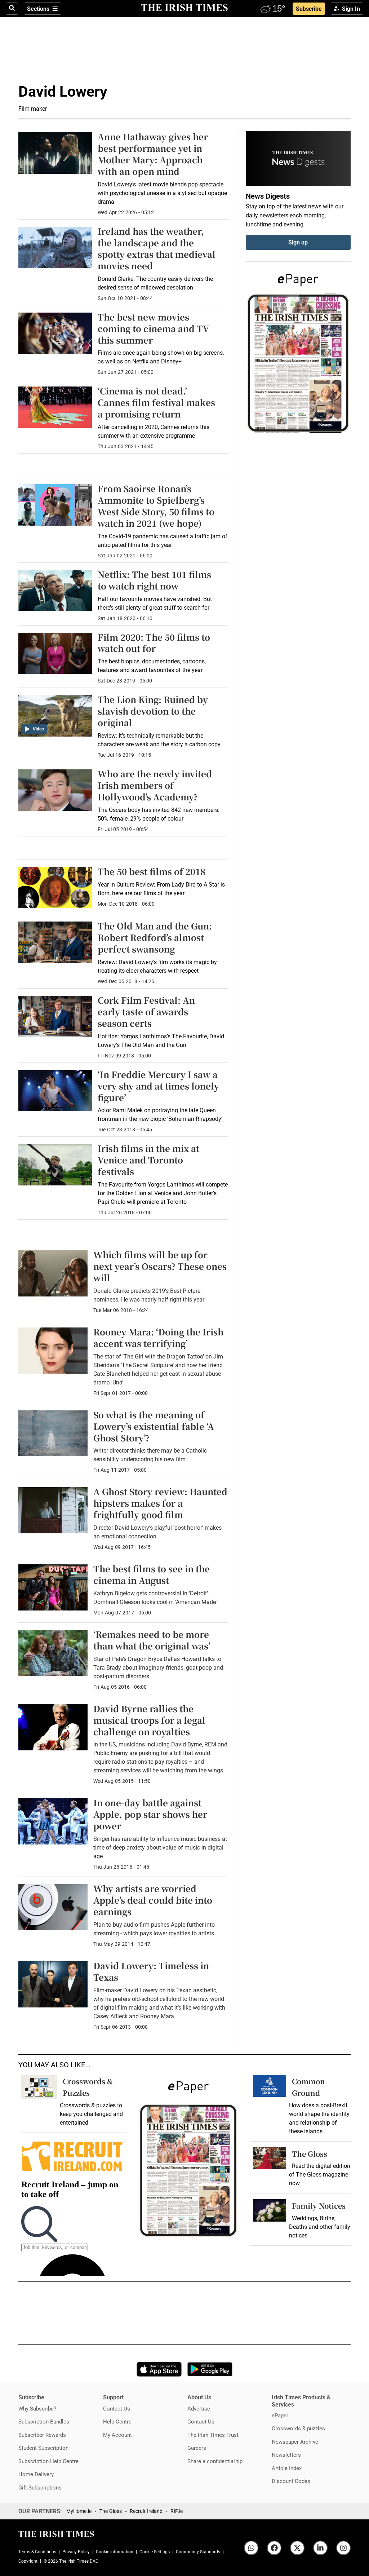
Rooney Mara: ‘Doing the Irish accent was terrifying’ (158, 1337)
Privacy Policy (76, 2552)
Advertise (199, 2409)
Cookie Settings (155, 2552)
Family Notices (319, 2206)
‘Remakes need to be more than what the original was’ (152, 1640)
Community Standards (198, 2552)
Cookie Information (115, 2552)
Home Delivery (36, 2474)
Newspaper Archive (295, 2442)
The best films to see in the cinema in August (152, 1574)
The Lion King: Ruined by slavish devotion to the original (153, 711)
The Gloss (310, 2154)
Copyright (28, 2561)
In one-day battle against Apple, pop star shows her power (150, 1814)
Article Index (287, 2468)
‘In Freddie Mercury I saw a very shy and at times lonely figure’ (158, 1086)
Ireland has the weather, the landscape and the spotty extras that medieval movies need (157, 248)
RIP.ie (177, 2511)
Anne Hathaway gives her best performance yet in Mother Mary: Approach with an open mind (153, 154)
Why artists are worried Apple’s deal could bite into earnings (153, 1900)
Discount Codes (291, 2481)
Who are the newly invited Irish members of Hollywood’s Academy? (155, 785)
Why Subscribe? (37, 2409)
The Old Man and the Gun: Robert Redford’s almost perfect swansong (155, 937)
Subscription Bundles (44, 2422)
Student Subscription (43, 2448)
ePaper (280, 2415)
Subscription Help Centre (48, 2461)
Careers (197, 2448)
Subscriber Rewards (42, 2435)
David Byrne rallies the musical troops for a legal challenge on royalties (149, 1720)
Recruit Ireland (146, 2511)
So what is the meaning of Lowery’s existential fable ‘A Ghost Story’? (154, 1426)
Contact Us (117, 2409)
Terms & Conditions (37, 2552)
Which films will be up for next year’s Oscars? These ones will (160, 1266)
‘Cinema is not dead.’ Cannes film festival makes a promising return (156, 402)
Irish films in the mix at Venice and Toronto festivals (148, 1160)
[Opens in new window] (270, 2158)
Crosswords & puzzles (298, 2428)
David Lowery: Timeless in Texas (151, 1971)
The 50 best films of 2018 (152, 871)
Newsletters (286, 2455)
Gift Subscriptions (40, 2487)
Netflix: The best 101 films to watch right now (154, 580)
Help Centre (117, 2422)
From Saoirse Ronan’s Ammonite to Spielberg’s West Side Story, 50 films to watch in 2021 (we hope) (156, 506)
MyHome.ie (79, 2511)
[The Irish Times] (184, 8)
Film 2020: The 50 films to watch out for (154, 643)
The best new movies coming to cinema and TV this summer (154, 328)
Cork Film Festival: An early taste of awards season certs (146, 1011)
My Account (117, 2435)
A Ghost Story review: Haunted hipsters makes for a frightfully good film (160, 1503)
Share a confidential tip (215, 2461)
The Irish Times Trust (213, 2435)
